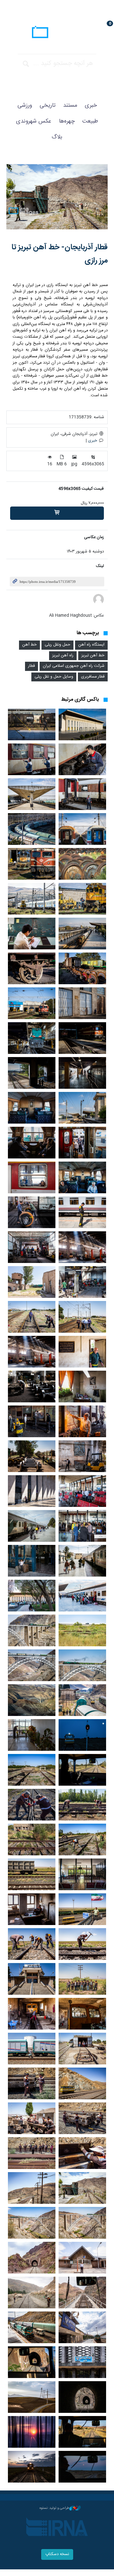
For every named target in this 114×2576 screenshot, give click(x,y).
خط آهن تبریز (93, 656)
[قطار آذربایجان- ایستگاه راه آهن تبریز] (82, 724)
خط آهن (29, 645)
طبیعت (90, 121)
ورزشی (25, 105)
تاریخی (47, 105)
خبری (91, 105)
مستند (70, 105)
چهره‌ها (67, 121)
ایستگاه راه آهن (91, 645)
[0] (57, 513)
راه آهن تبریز (63, 656)
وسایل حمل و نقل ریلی (54, 677)
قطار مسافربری (93, 677)
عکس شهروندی (34, 121)
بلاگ (57, 137)
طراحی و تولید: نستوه (54, 2508)
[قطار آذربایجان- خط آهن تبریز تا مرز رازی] (57, 198)
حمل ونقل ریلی (57, 645)
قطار (32, 666)
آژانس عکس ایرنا (57, 33)
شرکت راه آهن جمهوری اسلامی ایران (74, 666)
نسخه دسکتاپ (57, 2554)
